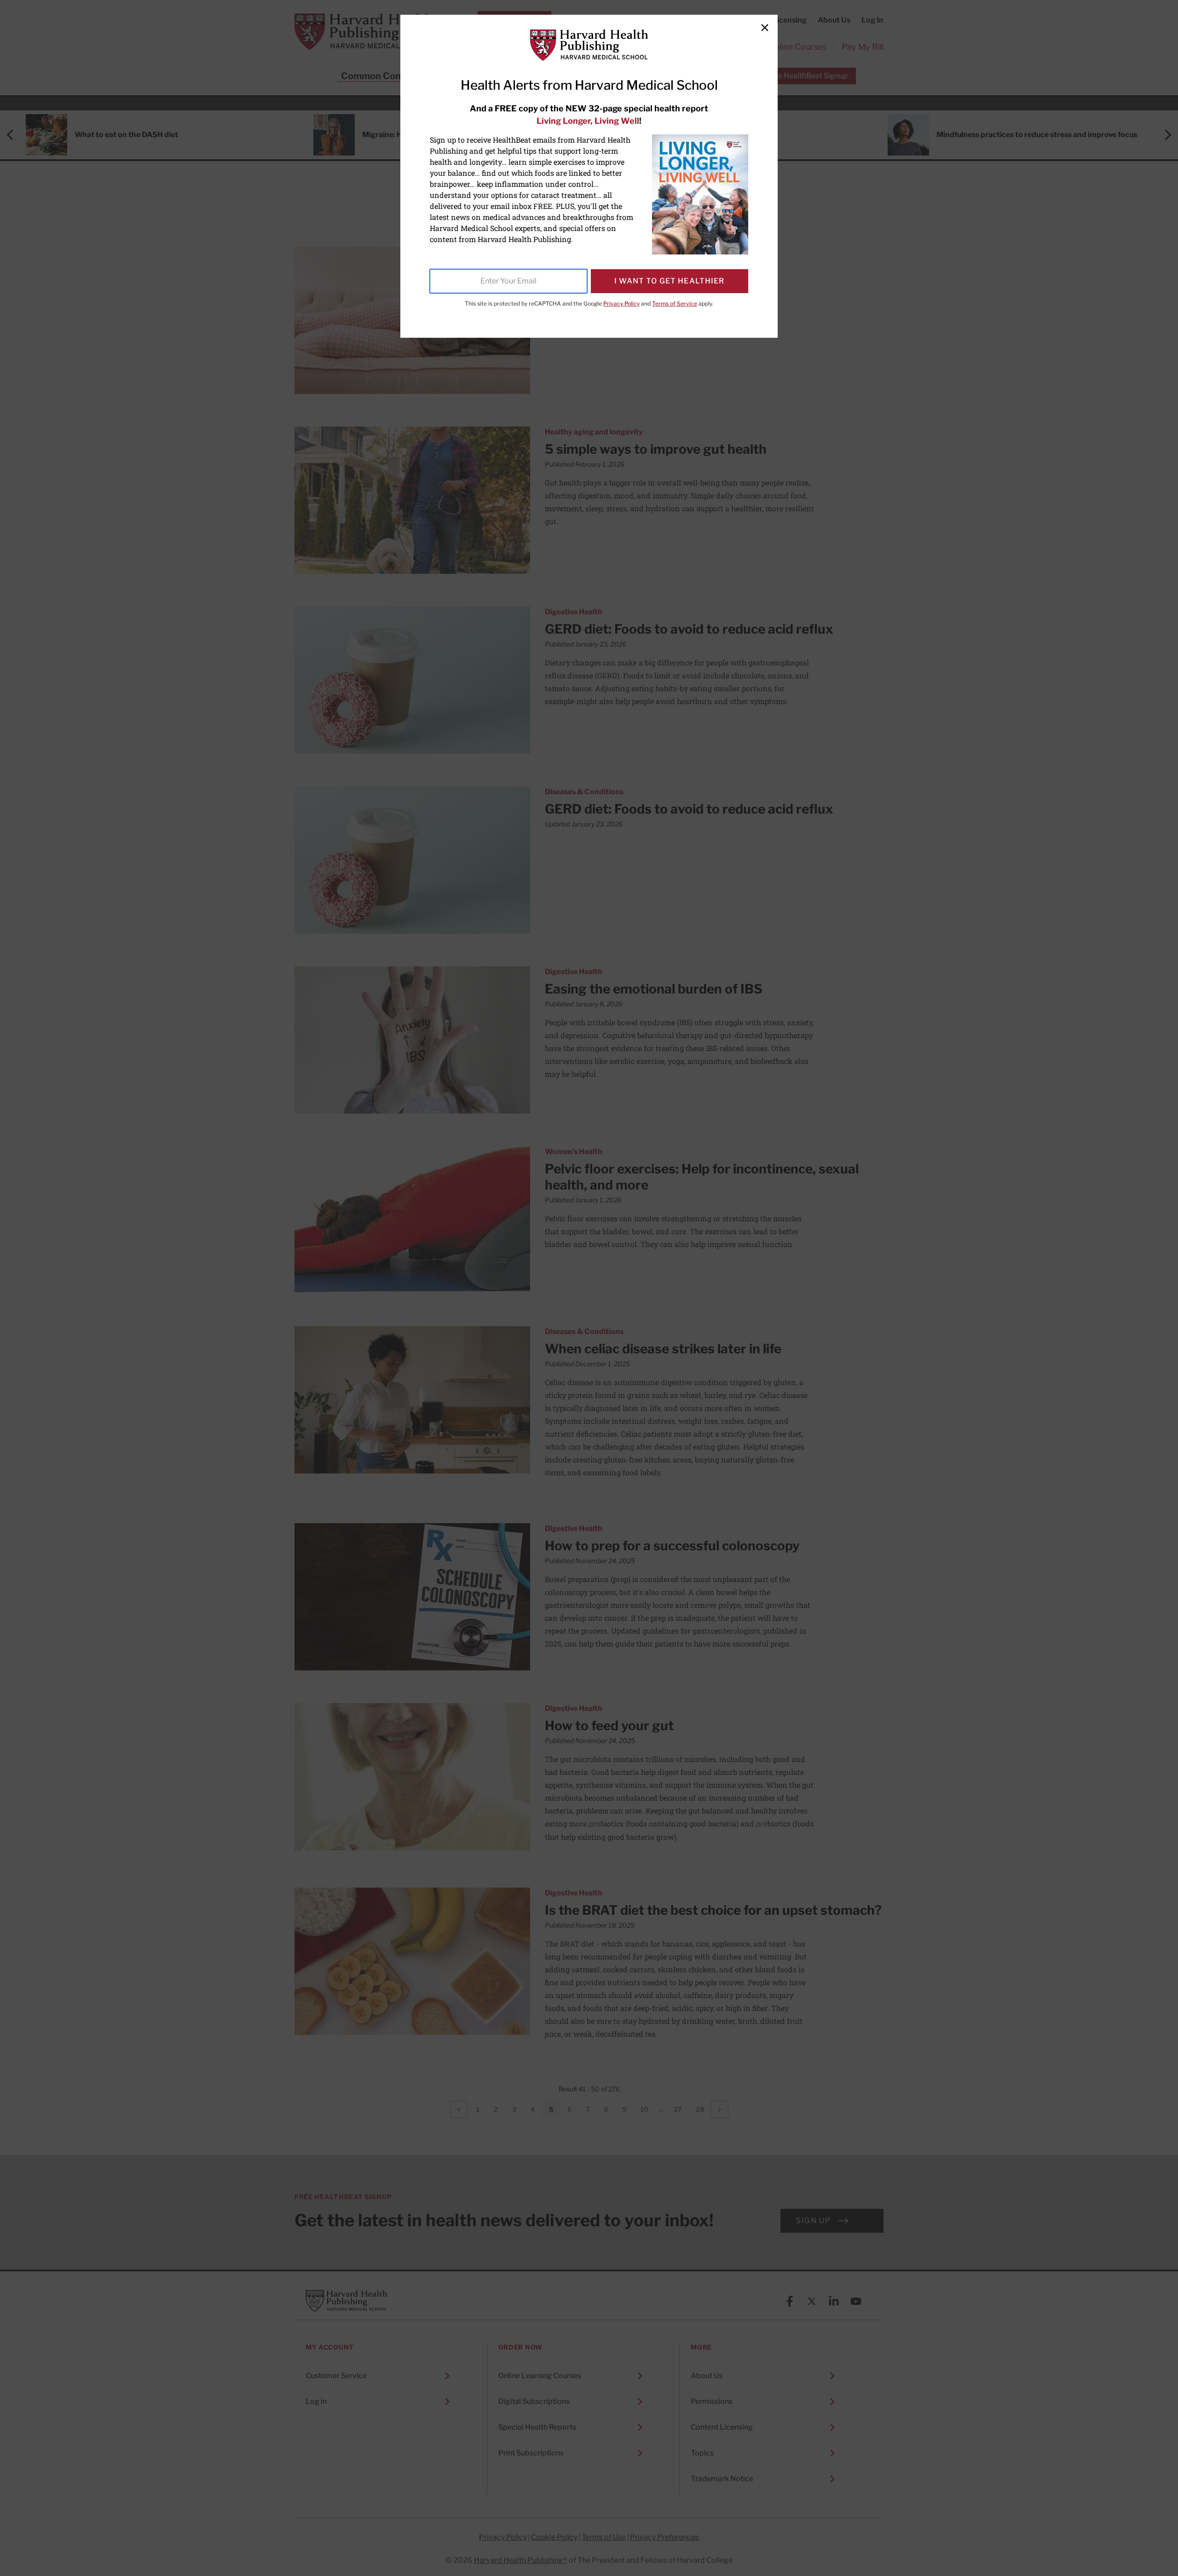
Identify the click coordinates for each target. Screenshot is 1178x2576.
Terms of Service (675, 303)
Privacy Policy (621, 303)
